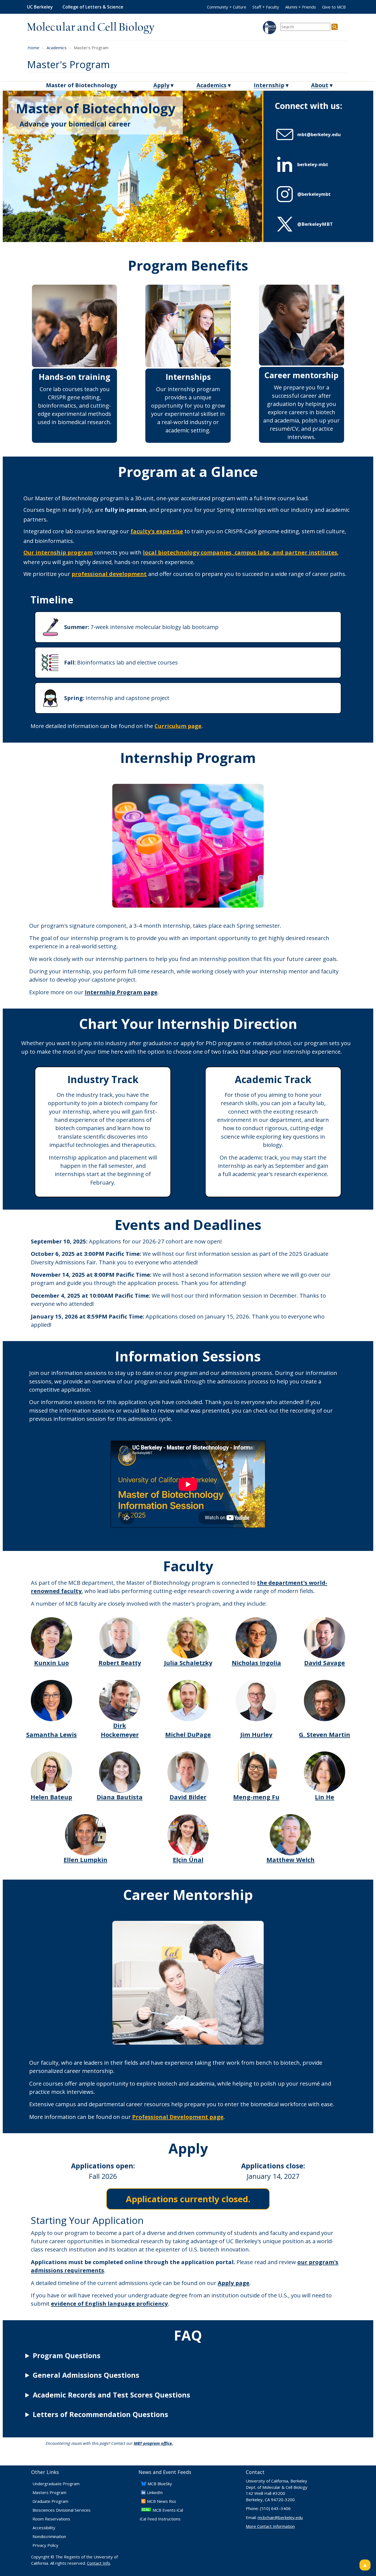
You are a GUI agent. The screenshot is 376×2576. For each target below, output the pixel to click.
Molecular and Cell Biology (91, 28)
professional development (109, 574)
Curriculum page (178, 726)
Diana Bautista (120, 1797)
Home (33, 48)
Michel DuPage (188, 1735)
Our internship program (58, 552)
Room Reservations (51, 2519)
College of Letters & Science (93, 7)
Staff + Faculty (266, 7)
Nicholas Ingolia (256, 1663)
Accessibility (44, 2528)
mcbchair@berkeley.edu (280, 2517)
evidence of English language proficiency (109, 2303)
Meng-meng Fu (256, 1797)
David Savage (325, 1663)
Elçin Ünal (188, 1860)
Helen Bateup (51, 1797)
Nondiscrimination (49, 2536)
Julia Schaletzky (188, 1663)
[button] (318, 134)
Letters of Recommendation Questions (100, 2414)
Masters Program (49, 2492)
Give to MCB (334, 7)
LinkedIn (155, 2492)
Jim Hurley (256, 1735)
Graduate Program (50, 2501)
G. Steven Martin (325, 1735)
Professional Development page (178, 2117)
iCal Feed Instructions (160, 2519)
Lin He (325, 1797)
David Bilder (188, 1797)
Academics (57, 48)
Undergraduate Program (56, 2484)
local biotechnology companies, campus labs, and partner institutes (240, 552)
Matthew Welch (291, 1860)
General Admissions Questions (86, 2375)
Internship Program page (121, 992)
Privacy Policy (45, 2545)
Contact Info (99, 2563)
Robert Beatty (120, 1663)
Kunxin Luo (51, 1663)
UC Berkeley (40, 7)
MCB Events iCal (168, 2510)
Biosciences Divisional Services (62, 2510)
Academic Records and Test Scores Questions (111, 2395)
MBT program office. (153, 2443)
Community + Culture (227, 7)
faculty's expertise (157, 531)
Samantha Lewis (51, 1735)
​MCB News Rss (162, 2501)
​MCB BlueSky (160, 2484)
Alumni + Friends (301, 7)
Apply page (234, 2283)
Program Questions (67, 2355)
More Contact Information (270, 2526)
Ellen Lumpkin (85, 1860)
